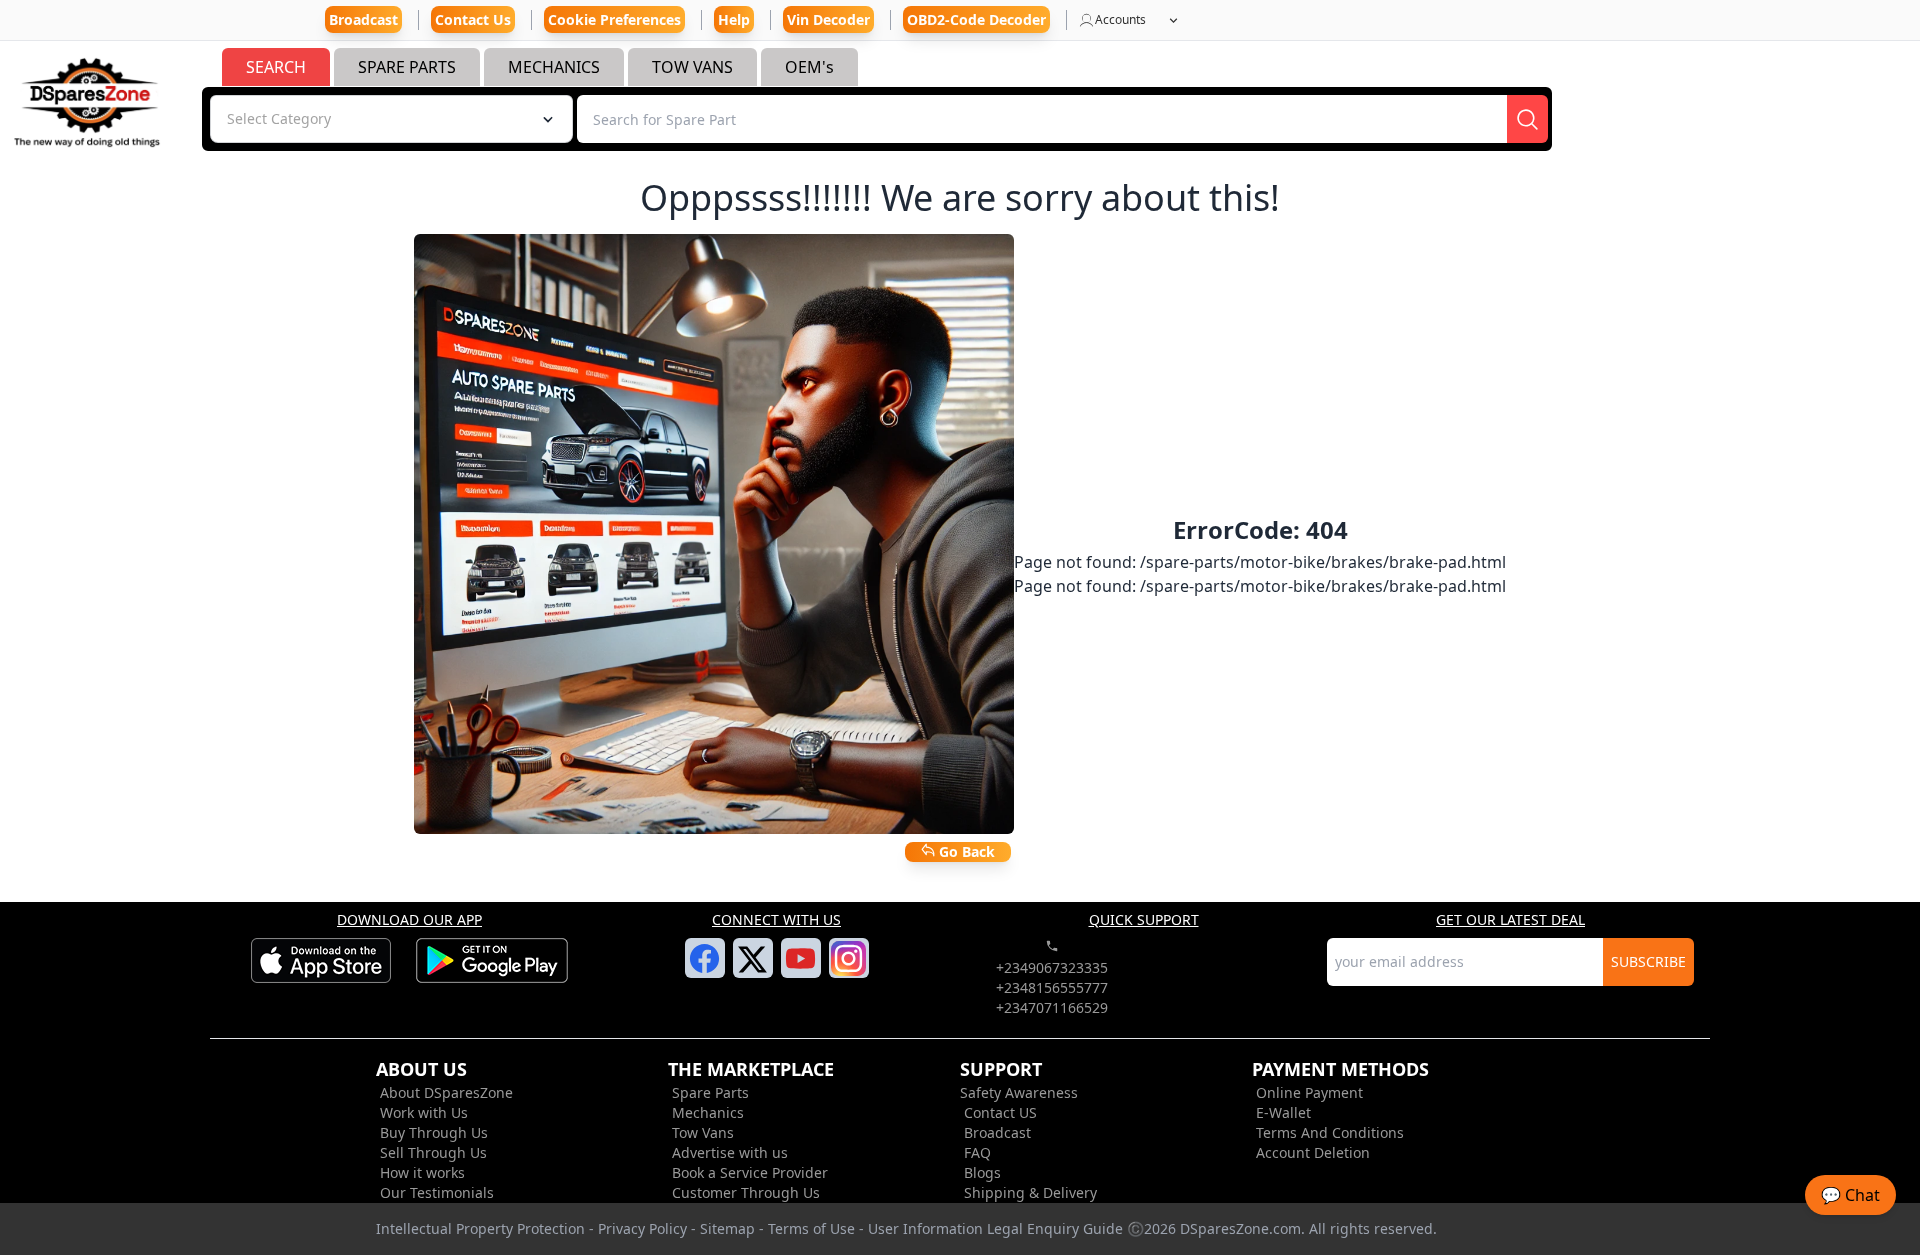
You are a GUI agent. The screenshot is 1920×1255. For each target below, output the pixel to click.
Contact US (1000, 1112)
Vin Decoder (828, 19)
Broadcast (997, 1132)
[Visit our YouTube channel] (800, 970)
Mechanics (708, 1112)
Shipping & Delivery (1030, 1192)
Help (734, 19)
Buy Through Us (434, 1132)
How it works (422, 1172)
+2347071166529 (1052, 1007)
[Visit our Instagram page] (848, 970)
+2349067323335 (1052, 967)
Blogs (982, 1172)
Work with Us (424, 1112)
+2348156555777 (1052, 987)
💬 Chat (1850, 1195)
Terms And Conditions (1330, 1132)
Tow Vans (703, 1132)
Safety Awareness (1019, 1092)
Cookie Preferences (614, 19)
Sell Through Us (433, 1152)
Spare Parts (710, 1092)
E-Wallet (1283, 1112)
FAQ (977, 1152)
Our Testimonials (437, 1192)
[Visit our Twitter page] (752, 971)
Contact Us (473, 19)
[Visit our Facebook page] (704, 970)
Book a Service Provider (750, 1172)
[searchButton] (1527, 119)
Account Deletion (1313, 1152)
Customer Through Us (746, 1192)
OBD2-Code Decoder (976, 19)
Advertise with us (730, 1152)
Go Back (965, 851)
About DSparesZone (446, 1092)
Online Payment (1309, 1092)
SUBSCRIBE (1648, 961)
